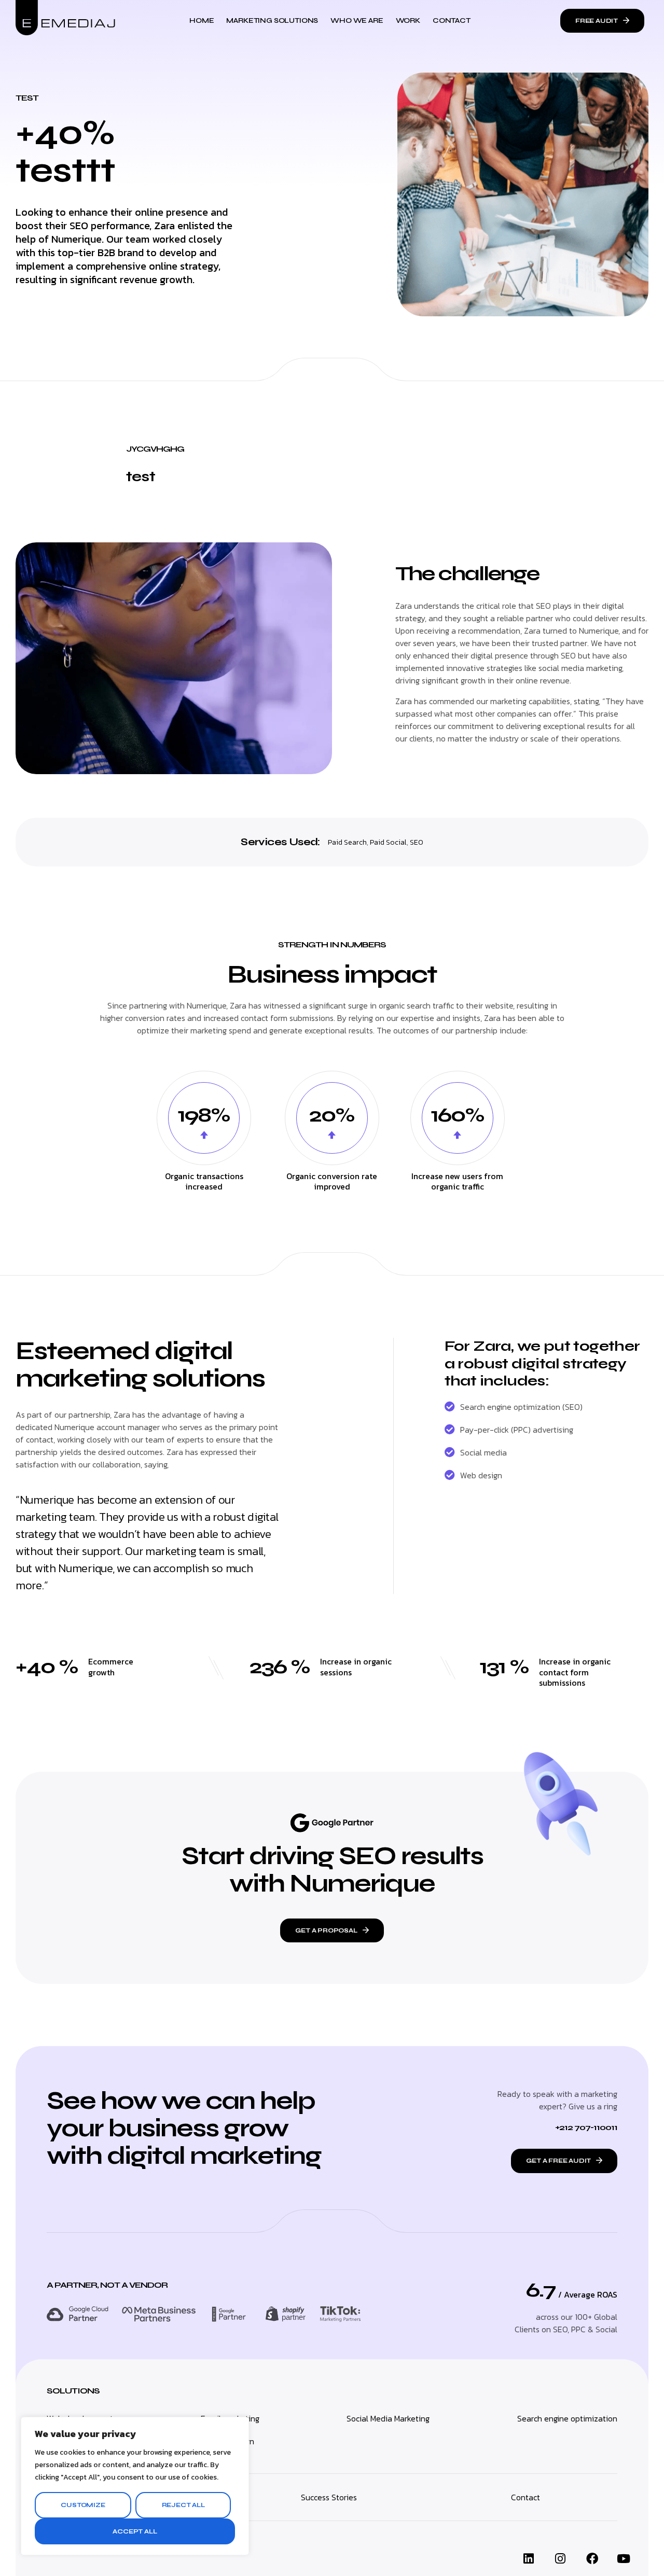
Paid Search (347, 842)
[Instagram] (560, 2559)
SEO (417, 842)
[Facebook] (592, 2559)
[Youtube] (624, 2559)
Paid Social (388, 842)
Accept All (135, 2531)
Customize (83, 2505)
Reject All (183, 2505)
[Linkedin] (529, 2559)
